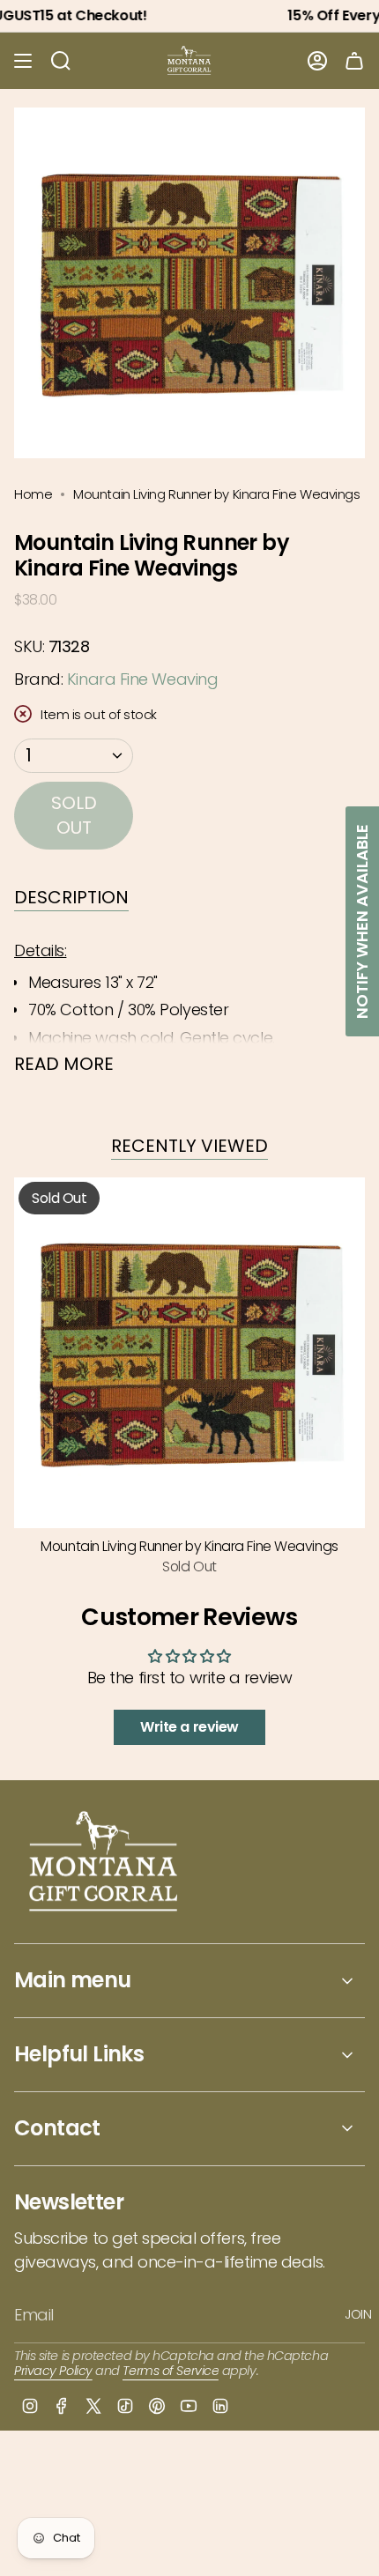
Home (33, 494)
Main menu (73, 1980)
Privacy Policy (53, 2371)
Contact (57, 2128)
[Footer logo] (104, 1863)
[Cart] (354, 61)
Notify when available (362, 921)
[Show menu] (23, 61)
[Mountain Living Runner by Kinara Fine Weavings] (189, 1353)
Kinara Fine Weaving (142, 679)
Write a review (189, 1727)
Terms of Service (171, 2371)
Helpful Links (79, 2054)
